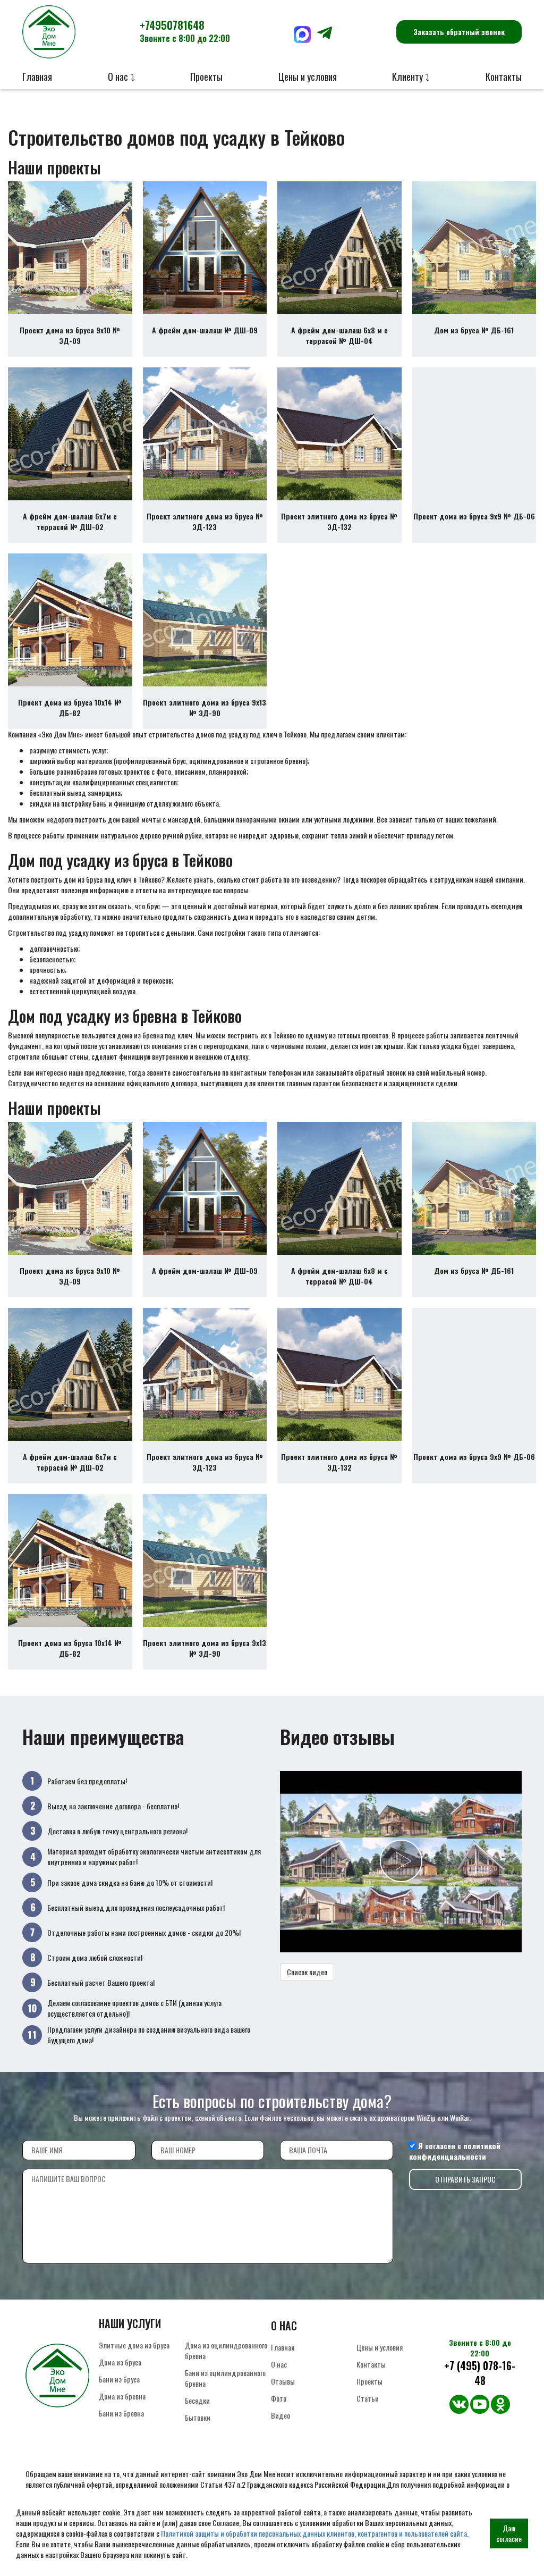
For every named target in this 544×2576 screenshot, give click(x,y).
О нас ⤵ (121, 77)
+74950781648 (185, 31)
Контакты (504, 77)
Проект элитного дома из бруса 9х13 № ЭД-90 (205, 707)
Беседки (197, 2400)
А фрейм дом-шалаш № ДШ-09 (205, 330)
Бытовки (198, 2417)
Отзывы (283, 2381)
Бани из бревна (121, 2413)
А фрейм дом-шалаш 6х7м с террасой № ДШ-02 (70, 521)
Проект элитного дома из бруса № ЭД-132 (339, 521)
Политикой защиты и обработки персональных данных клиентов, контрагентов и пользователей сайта (314, 2533)
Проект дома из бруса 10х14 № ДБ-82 (70, 707)
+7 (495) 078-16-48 (480, 2373)
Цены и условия (308, 77)
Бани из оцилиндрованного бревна (225, 2378)
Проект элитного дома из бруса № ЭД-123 (205, 521)
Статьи (368, 2398)
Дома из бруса (120, 2362)
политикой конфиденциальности (455, 2151)
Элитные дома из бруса (134, 2345)
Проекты (206, 77)
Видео (280, 2415)
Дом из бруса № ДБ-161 (474, 330)
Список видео (307, 1972)
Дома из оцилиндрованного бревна (226, 2350)
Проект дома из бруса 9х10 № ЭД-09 (70, 335)
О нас (279, 2364)
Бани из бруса (119, 2379)
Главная (37, 77)
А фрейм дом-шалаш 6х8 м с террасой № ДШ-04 (339, 335)
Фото (279, 2398)
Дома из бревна (122, 2396)
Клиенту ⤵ (411, 77)
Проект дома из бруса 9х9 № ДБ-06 (474, 516)
